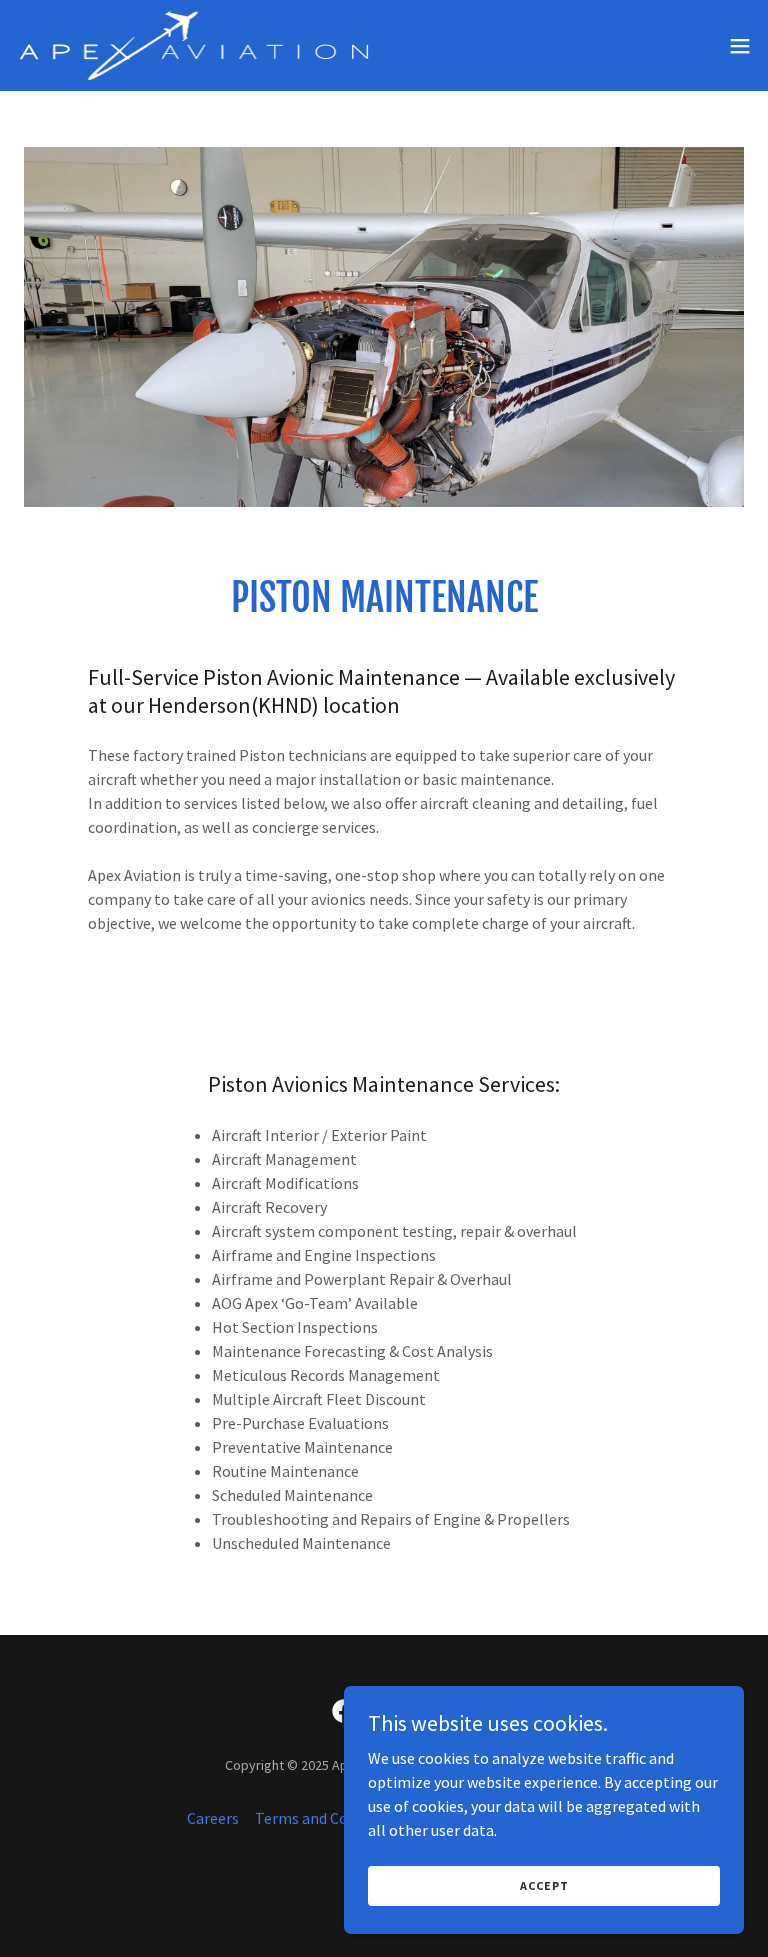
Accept (544, 1885)
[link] (194, 45)
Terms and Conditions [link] (330, 1818)
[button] (740, 46)
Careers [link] (213, 1818)
